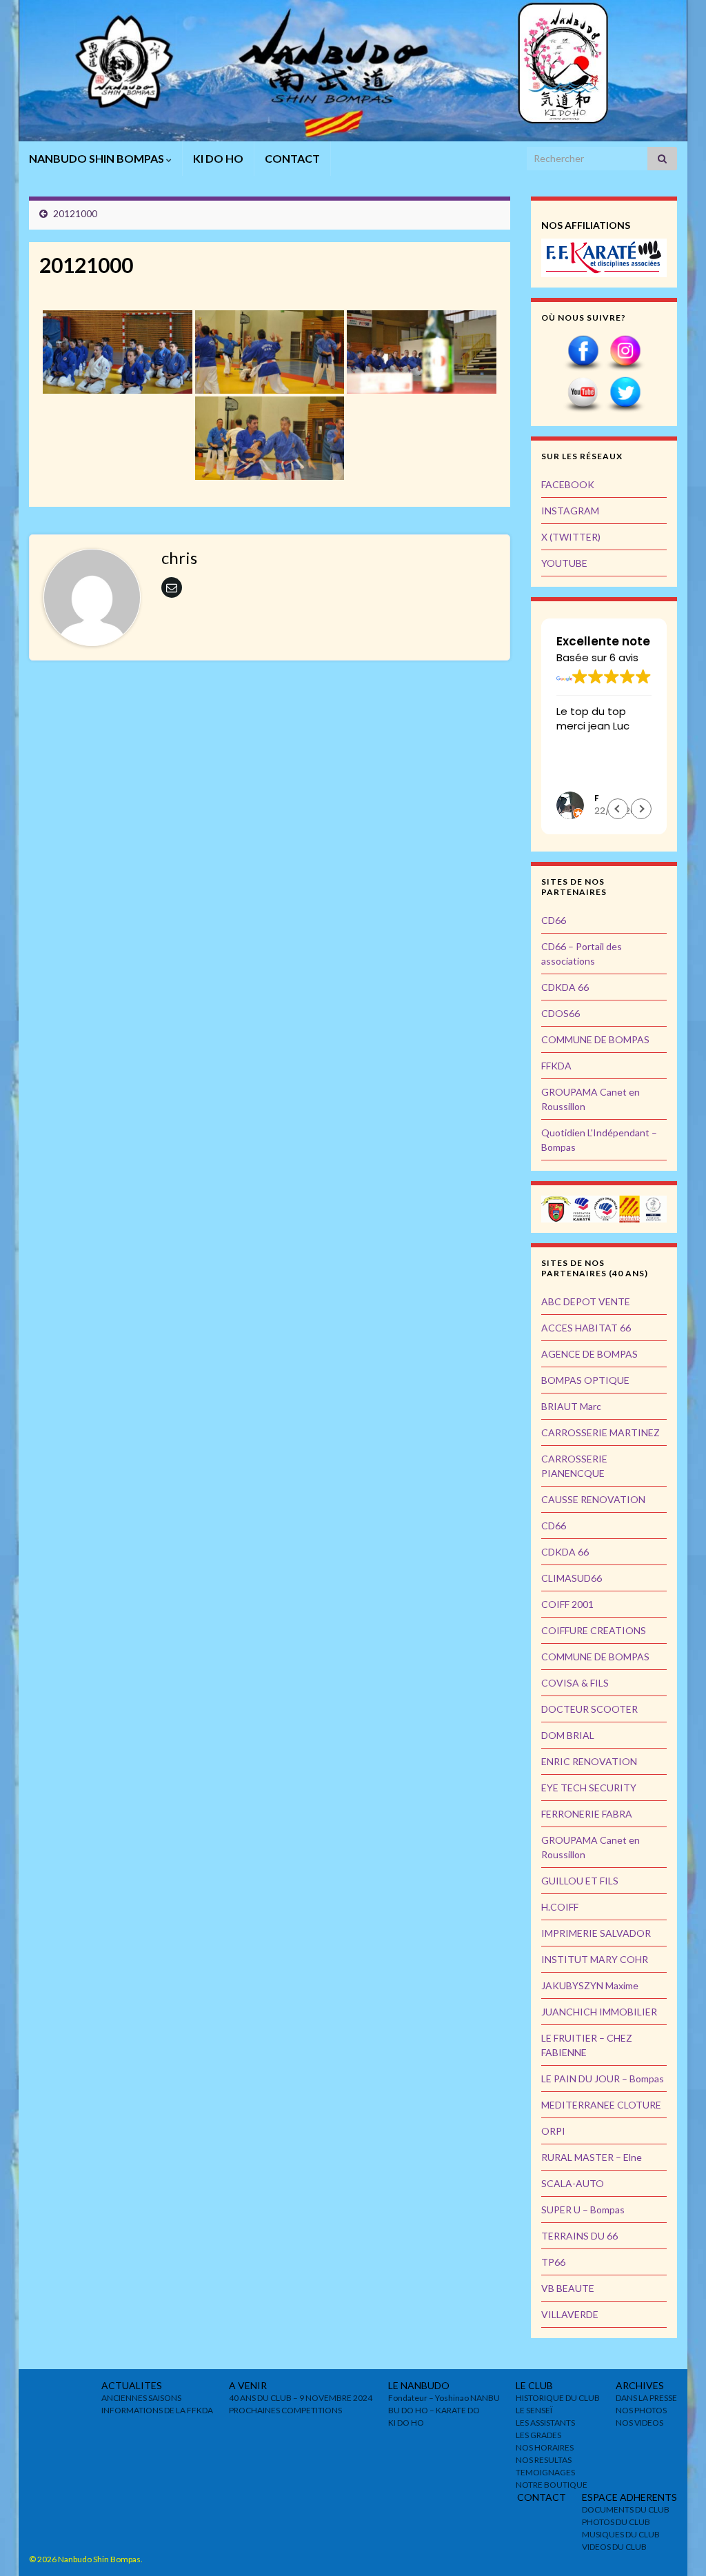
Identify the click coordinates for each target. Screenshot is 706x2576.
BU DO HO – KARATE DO (434, 2410)
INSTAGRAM (570, 511)
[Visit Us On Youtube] (583, 393)
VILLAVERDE (570, 2314)
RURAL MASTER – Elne (592, 2157)
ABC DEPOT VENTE (586, 1301)
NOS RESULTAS (544, 2460)
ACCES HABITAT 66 (586, 1328)
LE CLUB (534, 2385)
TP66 (553, 2262)
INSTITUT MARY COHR (595, 1959)
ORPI (553, 2131)
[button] (641, 809)
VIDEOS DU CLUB (614, 2547)
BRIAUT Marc (571, 1406)
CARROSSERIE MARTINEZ (601, 1432)
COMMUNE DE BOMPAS (595, 1039)
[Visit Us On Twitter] (625, 393)
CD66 (554, 920)
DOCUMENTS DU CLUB (626, 2509)
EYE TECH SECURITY (589, 1788)
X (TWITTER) (571, 537)
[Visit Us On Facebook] (583, 352)
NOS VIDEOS (639, 2423)
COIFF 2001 (567, 1604)
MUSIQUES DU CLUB (621, 2534)
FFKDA (556, 1066)
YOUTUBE (564, 563)
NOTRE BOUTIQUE (552, 2485)
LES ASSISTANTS (545, 2423)
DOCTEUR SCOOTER (589, 1709)
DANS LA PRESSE (646, 2398)
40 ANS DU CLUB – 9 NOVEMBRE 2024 (301, 2398)
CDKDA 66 (565, 987)
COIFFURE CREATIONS (594, 1630)
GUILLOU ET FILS (580, 1881)
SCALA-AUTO (573, 2183)
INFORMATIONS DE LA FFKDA (157, 2410)
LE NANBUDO (419, 2385)
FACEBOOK (568, 484)
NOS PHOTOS (641, 2410)
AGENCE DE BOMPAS (589, 1354)
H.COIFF (560, 1907)
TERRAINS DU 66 (579, 2236)
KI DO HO (218, 158)
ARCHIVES (640, 2385)
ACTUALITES (132, 2385)
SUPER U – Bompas (583, 2210)
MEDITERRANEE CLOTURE (601, 2105)
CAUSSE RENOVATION (593, 1499)
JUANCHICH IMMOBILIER (599, 2012)
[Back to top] (675, 2545)
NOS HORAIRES (545, 2447)
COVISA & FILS (575, 1683)
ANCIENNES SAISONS (141, 2398)
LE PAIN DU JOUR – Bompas (603, 2079)
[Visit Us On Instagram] (625, 352)
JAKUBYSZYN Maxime (590, 1985)
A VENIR (248, 2385)
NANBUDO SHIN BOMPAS (98, 158)
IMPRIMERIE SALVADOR (596, 1933)
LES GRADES (538, 2435)
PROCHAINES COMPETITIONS (285, 2410)
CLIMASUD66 (572, 1578)
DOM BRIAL (568, 1735)
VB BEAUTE (568, 2288)
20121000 (75, 213)
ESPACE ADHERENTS (629, 2497)
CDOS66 (561, 1013)
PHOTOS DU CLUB (616, 2522)
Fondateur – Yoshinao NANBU (444, 2398)
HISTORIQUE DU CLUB (558, 2398)
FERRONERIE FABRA (587, 1814)
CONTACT (292, 158)
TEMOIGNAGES (545, 2472)
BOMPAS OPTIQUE (585, 1380)
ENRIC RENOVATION (589, 1761)
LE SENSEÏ (534, 2410)
